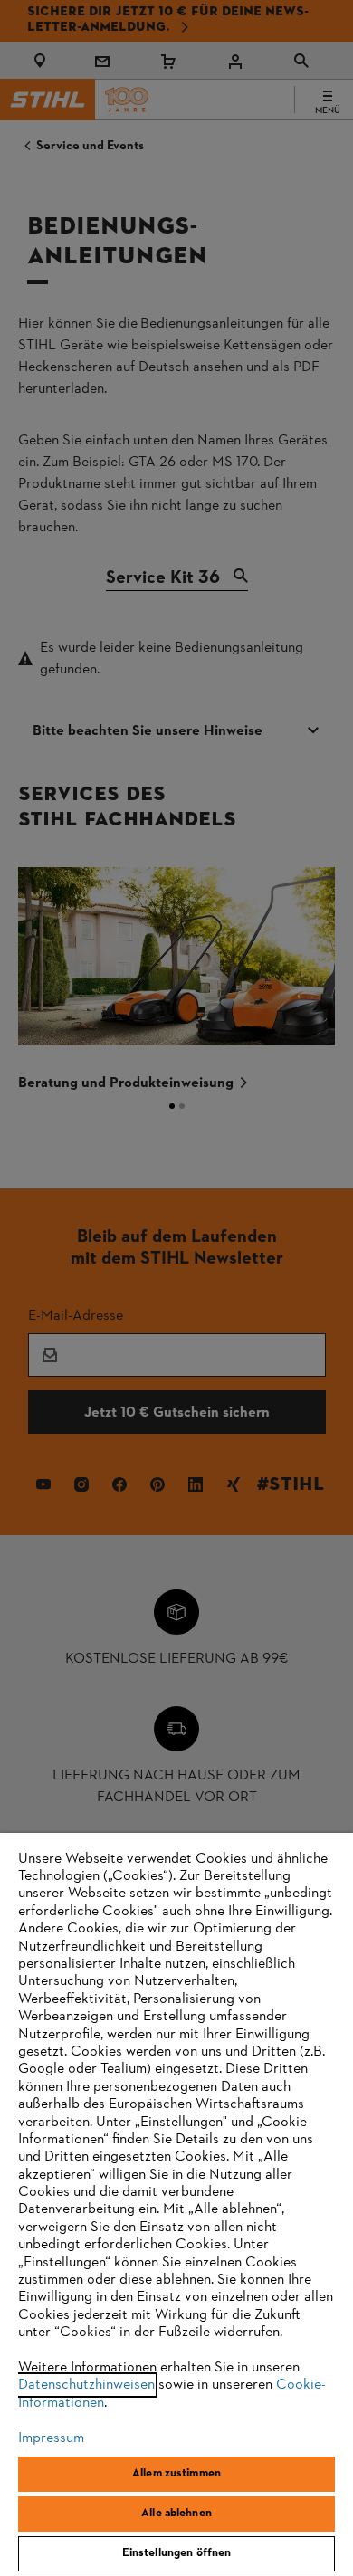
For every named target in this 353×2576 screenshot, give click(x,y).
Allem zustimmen (176, 2474)
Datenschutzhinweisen (86, 2385)
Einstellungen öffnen (177, 2553)
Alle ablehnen (176, 2514)
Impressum (51, 2438)
